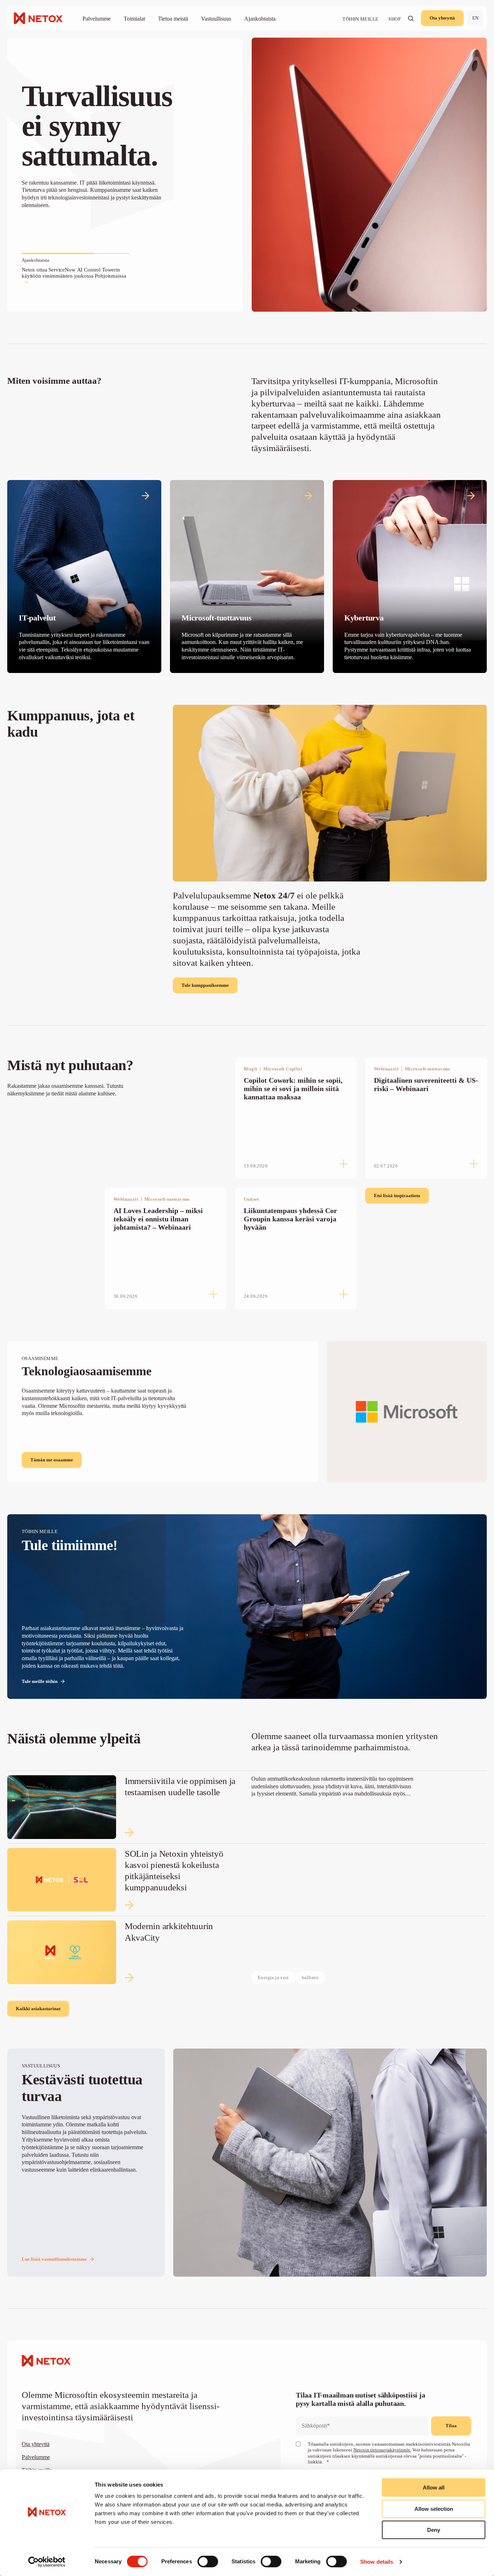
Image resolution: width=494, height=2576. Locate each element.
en (475, 18)
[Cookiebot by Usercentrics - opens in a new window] (47, 2562)
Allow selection (434, 2509)
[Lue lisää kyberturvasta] (410, 576)
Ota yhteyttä (442, 18)
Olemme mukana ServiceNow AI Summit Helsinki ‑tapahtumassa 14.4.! (67, 273)
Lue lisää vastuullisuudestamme (54, 2259)
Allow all (434, 2487)
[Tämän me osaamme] (247, 1412)
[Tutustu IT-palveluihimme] (84, 576)
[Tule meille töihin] (247, 1607)
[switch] (208, 2562)
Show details (377, 2562)
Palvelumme (36, 2457)
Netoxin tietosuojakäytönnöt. (382, 2450)
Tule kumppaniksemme (205, 985)
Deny (434, 2530)
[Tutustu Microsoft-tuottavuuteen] (247, 576)
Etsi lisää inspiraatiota (397, 1196)
